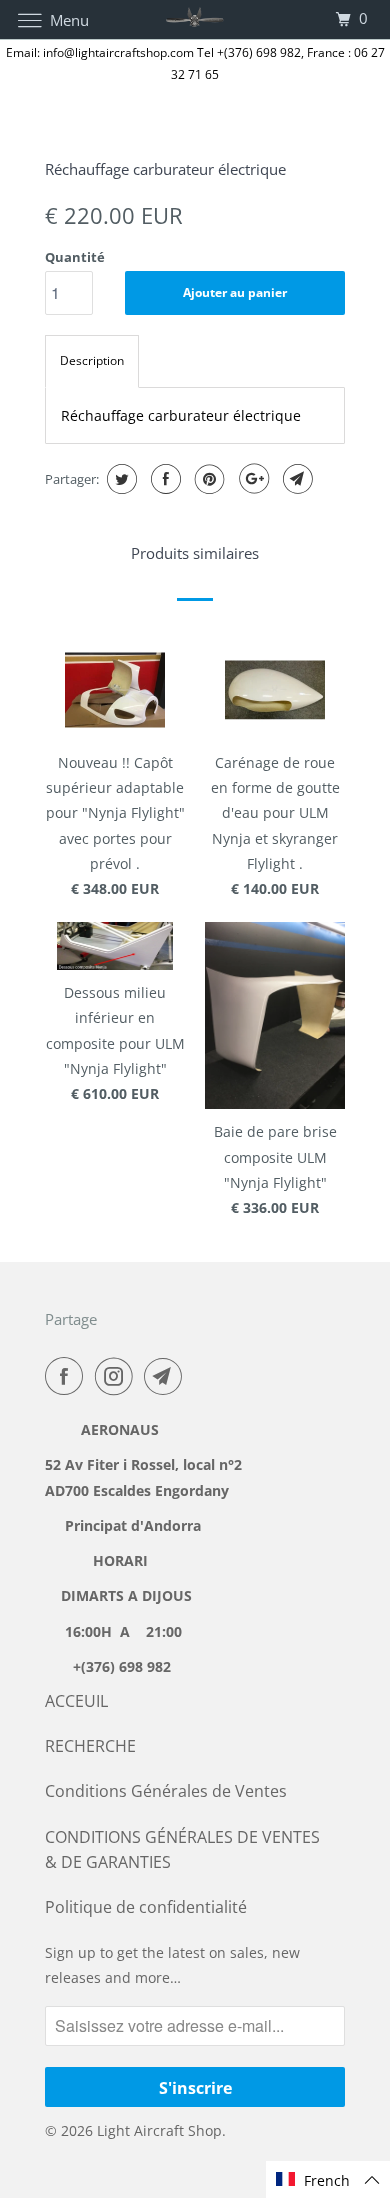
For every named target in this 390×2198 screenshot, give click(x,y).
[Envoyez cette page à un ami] (295, 479)
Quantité (75, 257)
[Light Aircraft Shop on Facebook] (68, 1376)
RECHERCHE (90, 1746)
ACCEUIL (76, 1701)
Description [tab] (92, 360)
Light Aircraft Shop (159, 2130)
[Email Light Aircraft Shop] (167, 1376)
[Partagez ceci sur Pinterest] (207, 479)
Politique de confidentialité (146, 1907)
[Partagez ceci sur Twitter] (119, 479)
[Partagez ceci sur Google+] (251, 479)
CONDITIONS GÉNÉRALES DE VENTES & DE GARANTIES (182, 1849)
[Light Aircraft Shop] (195, 19)
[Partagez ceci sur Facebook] (163, 479)
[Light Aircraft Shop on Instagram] (118, 1376)
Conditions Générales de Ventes (166, 1791)
